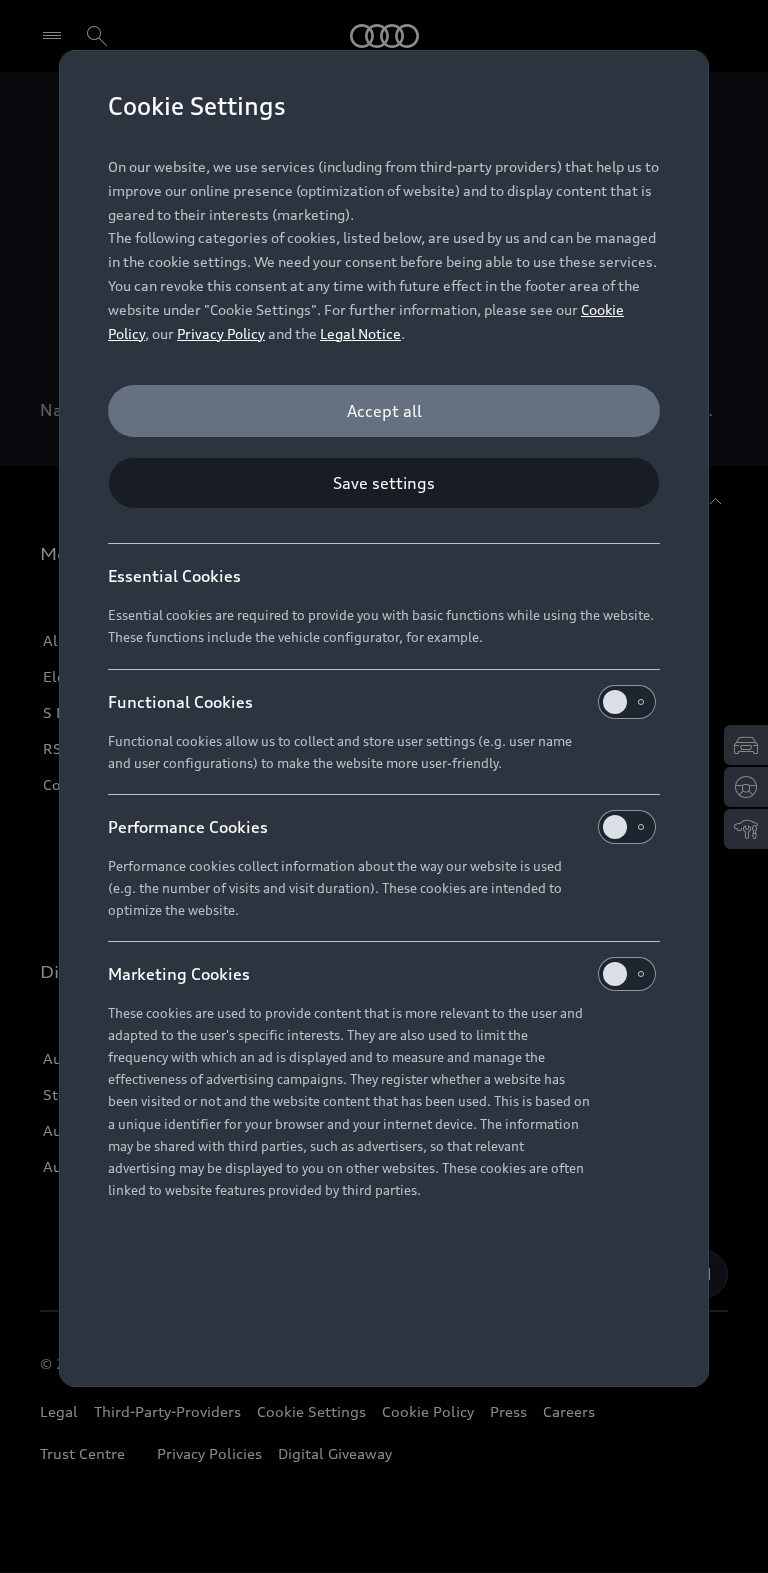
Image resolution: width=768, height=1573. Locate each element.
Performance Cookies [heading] (188, 827)
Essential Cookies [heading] (174, 576)
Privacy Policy (221, 333)
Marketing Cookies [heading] (179, 974)
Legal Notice (360, 333)
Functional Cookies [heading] (180, 702)
